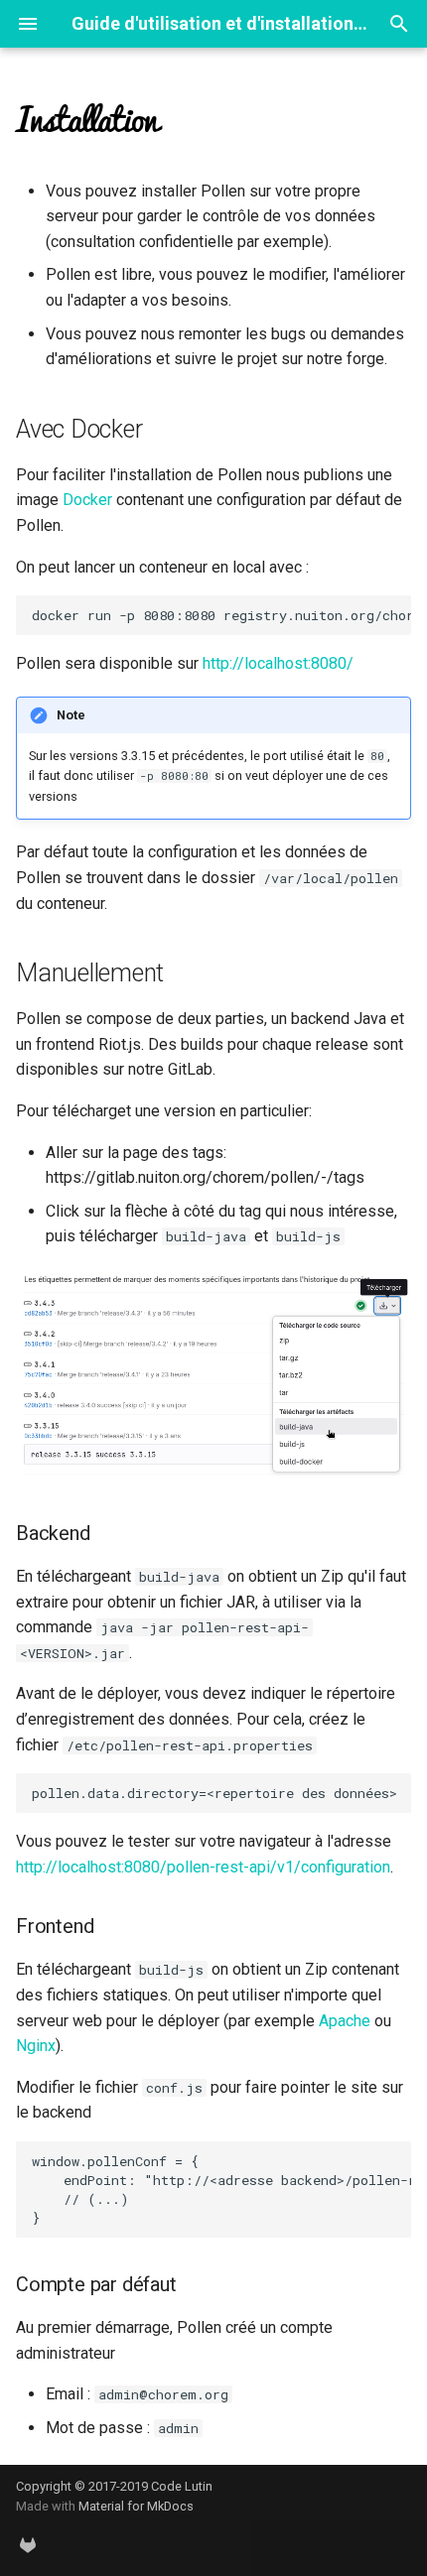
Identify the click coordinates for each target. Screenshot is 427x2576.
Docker (87, 500)
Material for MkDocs (136, 2506)
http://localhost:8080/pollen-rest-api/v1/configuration (203, 1867)
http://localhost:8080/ (278, 663)
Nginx (36, 2046)
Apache (345, 2021)
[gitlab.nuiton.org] (28, 2544)
